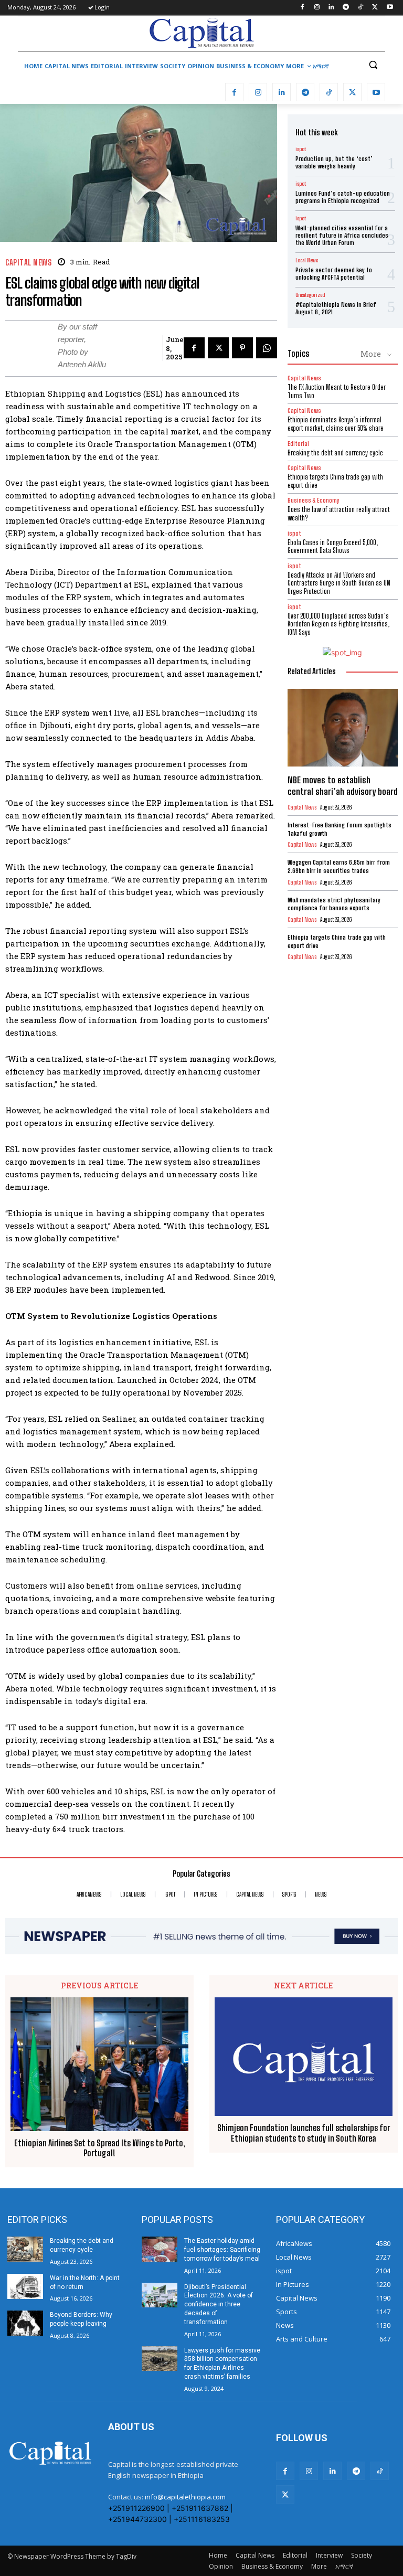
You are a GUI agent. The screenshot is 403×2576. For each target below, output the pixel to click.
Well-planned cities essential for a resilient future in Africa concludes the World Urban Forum (342, 236)
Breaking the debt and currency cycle (335, 453)
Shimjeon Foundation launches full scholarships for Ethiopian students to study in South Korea (304, 2133)
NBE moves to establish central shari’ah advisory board (343, 786)
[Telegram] (346, 8)
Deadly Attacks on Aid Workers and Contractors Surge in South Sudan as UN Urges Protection (339, 583)
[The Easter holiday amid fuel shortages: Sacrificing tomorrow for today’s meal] (160, 2249)
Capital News (28, 263)
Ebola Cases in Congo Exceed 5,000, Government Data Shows (333, 547)
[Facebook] (302, 8)
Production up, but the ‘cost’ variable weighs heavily (334, 162)
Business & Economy (314, 500)
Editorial (298, 444)
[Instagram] (317, 8)
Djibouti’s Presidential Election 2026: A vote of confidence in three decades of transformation (219, 2304)
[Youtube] (390, 8)
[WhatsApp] (267, 348)
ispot (301, 149)
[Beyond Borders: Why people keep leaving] (25, 2323)
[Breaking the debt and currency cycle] (25, 2249)
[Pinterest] (242, 348)
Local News (307, 260)
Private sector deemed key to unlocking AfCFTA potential (334, 274)
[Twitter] (375, 8)
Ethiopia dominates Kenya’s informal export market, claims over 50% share (336, 424)
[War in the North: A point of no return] (25, 2286)
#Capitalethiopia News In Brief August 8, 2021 (336, 308)
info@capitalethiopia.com (185, 2497)
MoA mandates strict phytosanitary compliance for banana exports (334, 904)
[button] (373, 65)
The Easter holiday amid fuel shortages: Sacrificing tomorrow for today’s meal (222, 2250)
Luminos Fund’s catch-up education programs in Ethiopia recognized (343, 197)
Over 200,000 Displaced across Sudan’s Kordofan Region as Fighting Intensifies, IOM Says (338, 624)
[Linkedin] (331, 8)
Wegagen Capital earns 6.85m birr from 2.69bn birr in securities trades (339, 866)
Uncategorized (310, 295)
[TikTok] (361, 8)
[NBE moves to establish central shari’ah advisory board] (343, 727)
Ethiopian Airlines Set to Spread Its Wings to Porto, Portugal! (100, 2148)
